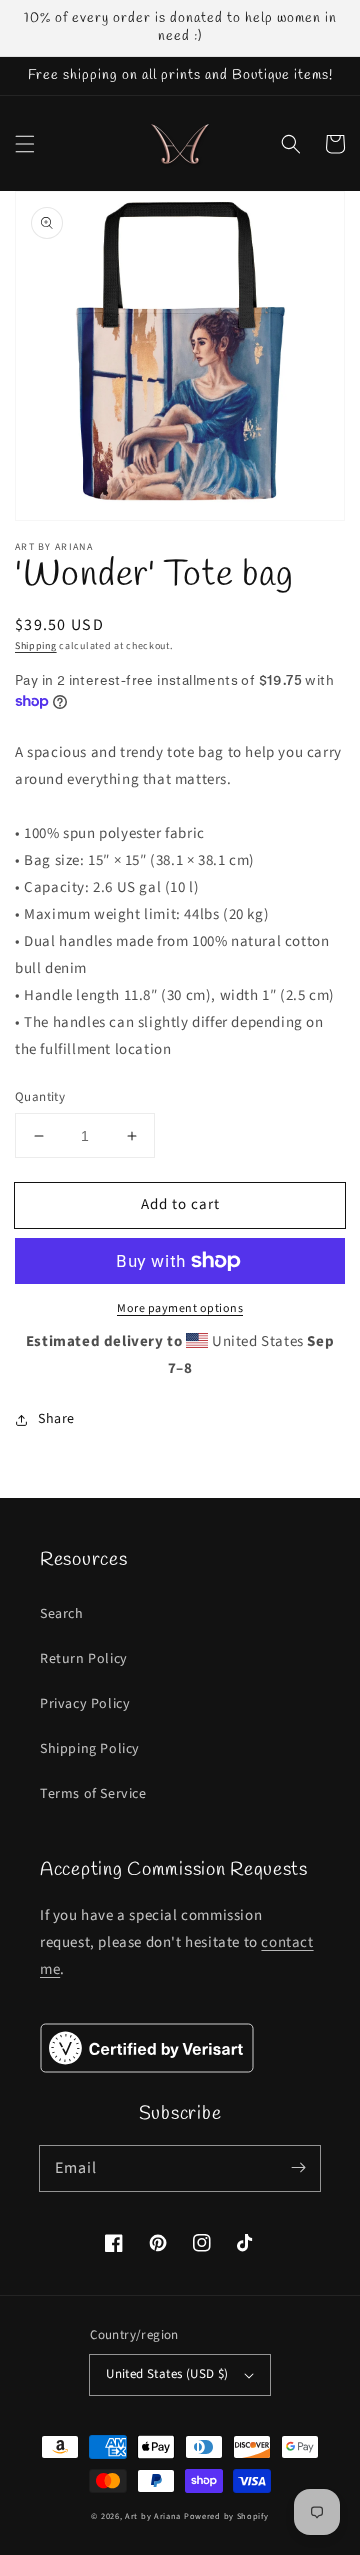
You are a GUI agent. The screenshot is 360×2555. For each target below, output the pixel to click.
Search (62, 1614)
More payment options (180, 1308)
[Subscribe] (298, 2168)
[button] (25, 144)
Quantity (40, 1097)
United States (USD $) (167, 2374)
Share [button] (56, 1419)
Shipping (36, 646)
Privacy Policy (85, 1704)
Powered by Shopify (226, 2516)
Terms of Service (93, 1794)
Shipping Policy (90, 1749)
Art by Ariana (153, 2516)
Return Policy (84, 1659)
